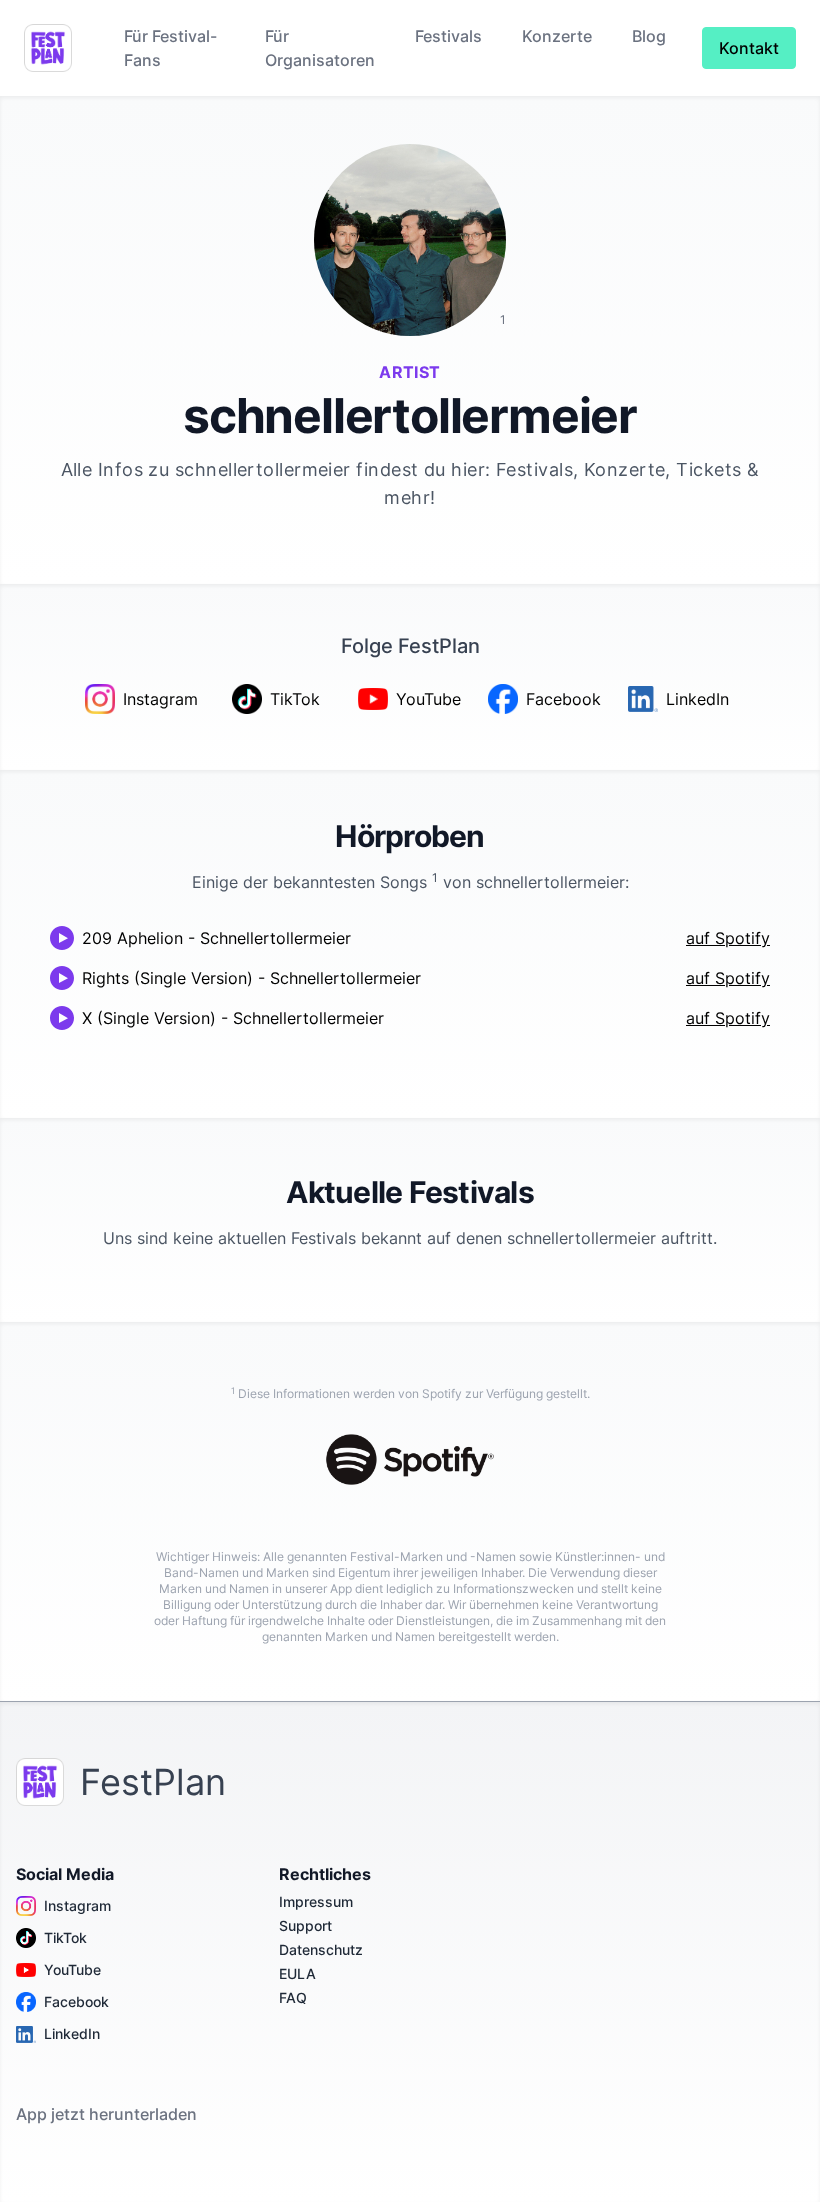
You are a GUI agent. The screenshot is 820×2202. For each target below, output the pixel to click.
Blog (649, 36)
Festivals (448, 36)
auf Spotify (728, 938)
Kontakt (749, 48)
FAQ (293, 1997)
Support (305, 1925)
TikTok (65, 1937)
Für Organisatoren (320, 48)
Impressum (316, 1901)
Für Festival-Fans (170, 48)
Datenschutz (321, 1949)
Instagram (77, 1905)
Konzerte (557, 36)
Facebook (76, 2001)
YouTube (72, 1969)
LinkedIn (72, 2033)
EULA (297, 1973)
